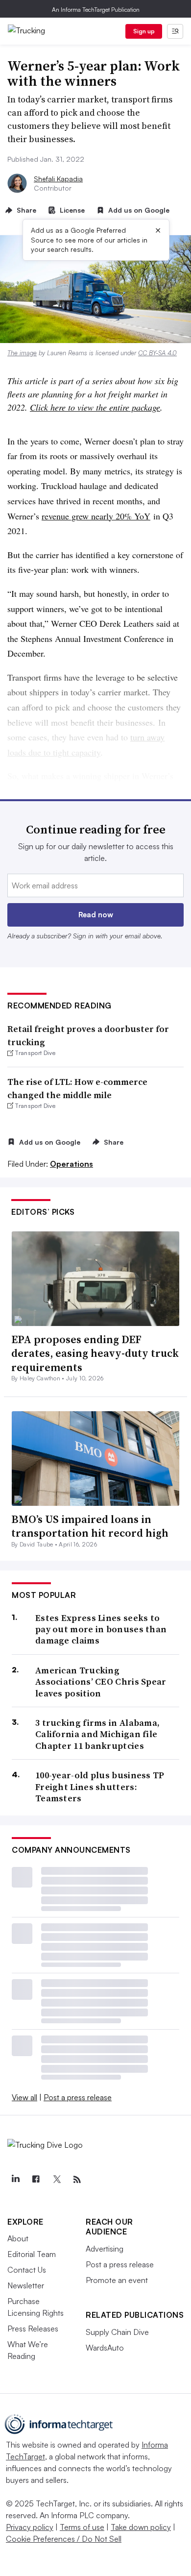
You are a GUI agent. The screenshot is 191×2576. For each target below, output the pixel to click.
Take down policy (141, 2527)
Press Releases (33, 2329)
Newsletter (26, 2285)
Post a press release (78, 2097)
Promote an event (117, 2280)
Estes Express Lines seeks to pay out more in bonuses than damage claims (101, 1629)
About (18, 2238)
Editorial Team (32, 2254)
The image (22, 353)
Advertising (105, 2249)
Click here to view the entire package (95, 407)
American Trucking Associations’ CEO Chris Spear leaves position (101, 1682)
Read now (96, 915)
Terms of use (82, 2527)
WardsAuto (105, 2348)
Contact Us (27, 2270)
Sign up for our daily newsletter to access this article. (96, 852)
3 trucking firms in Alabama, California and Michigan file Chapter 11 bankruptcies (97, 1734)
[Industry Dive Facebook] (36, 2180)
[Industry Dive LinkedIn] (15, 2180)
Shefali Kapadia (58, 179)
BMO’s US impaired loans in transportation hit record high (90, 1526)
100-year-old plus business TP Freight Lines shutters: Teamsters (100, 1787)
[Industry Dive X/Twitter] (56, 2180)
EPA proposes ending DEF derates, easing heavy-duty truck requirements (95, 1353)
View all (24, 2097)
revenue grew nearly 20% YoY (96, 516)
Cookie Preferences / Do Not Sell (64, 2539)
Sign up (144, 31)
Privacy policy (30, 2527)
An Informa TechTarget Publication (96, 10)
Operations (72, 1164)
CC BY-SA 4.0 (157, 353)
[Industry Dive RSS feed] (77, 2180)
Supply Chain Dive (117, 2332)
